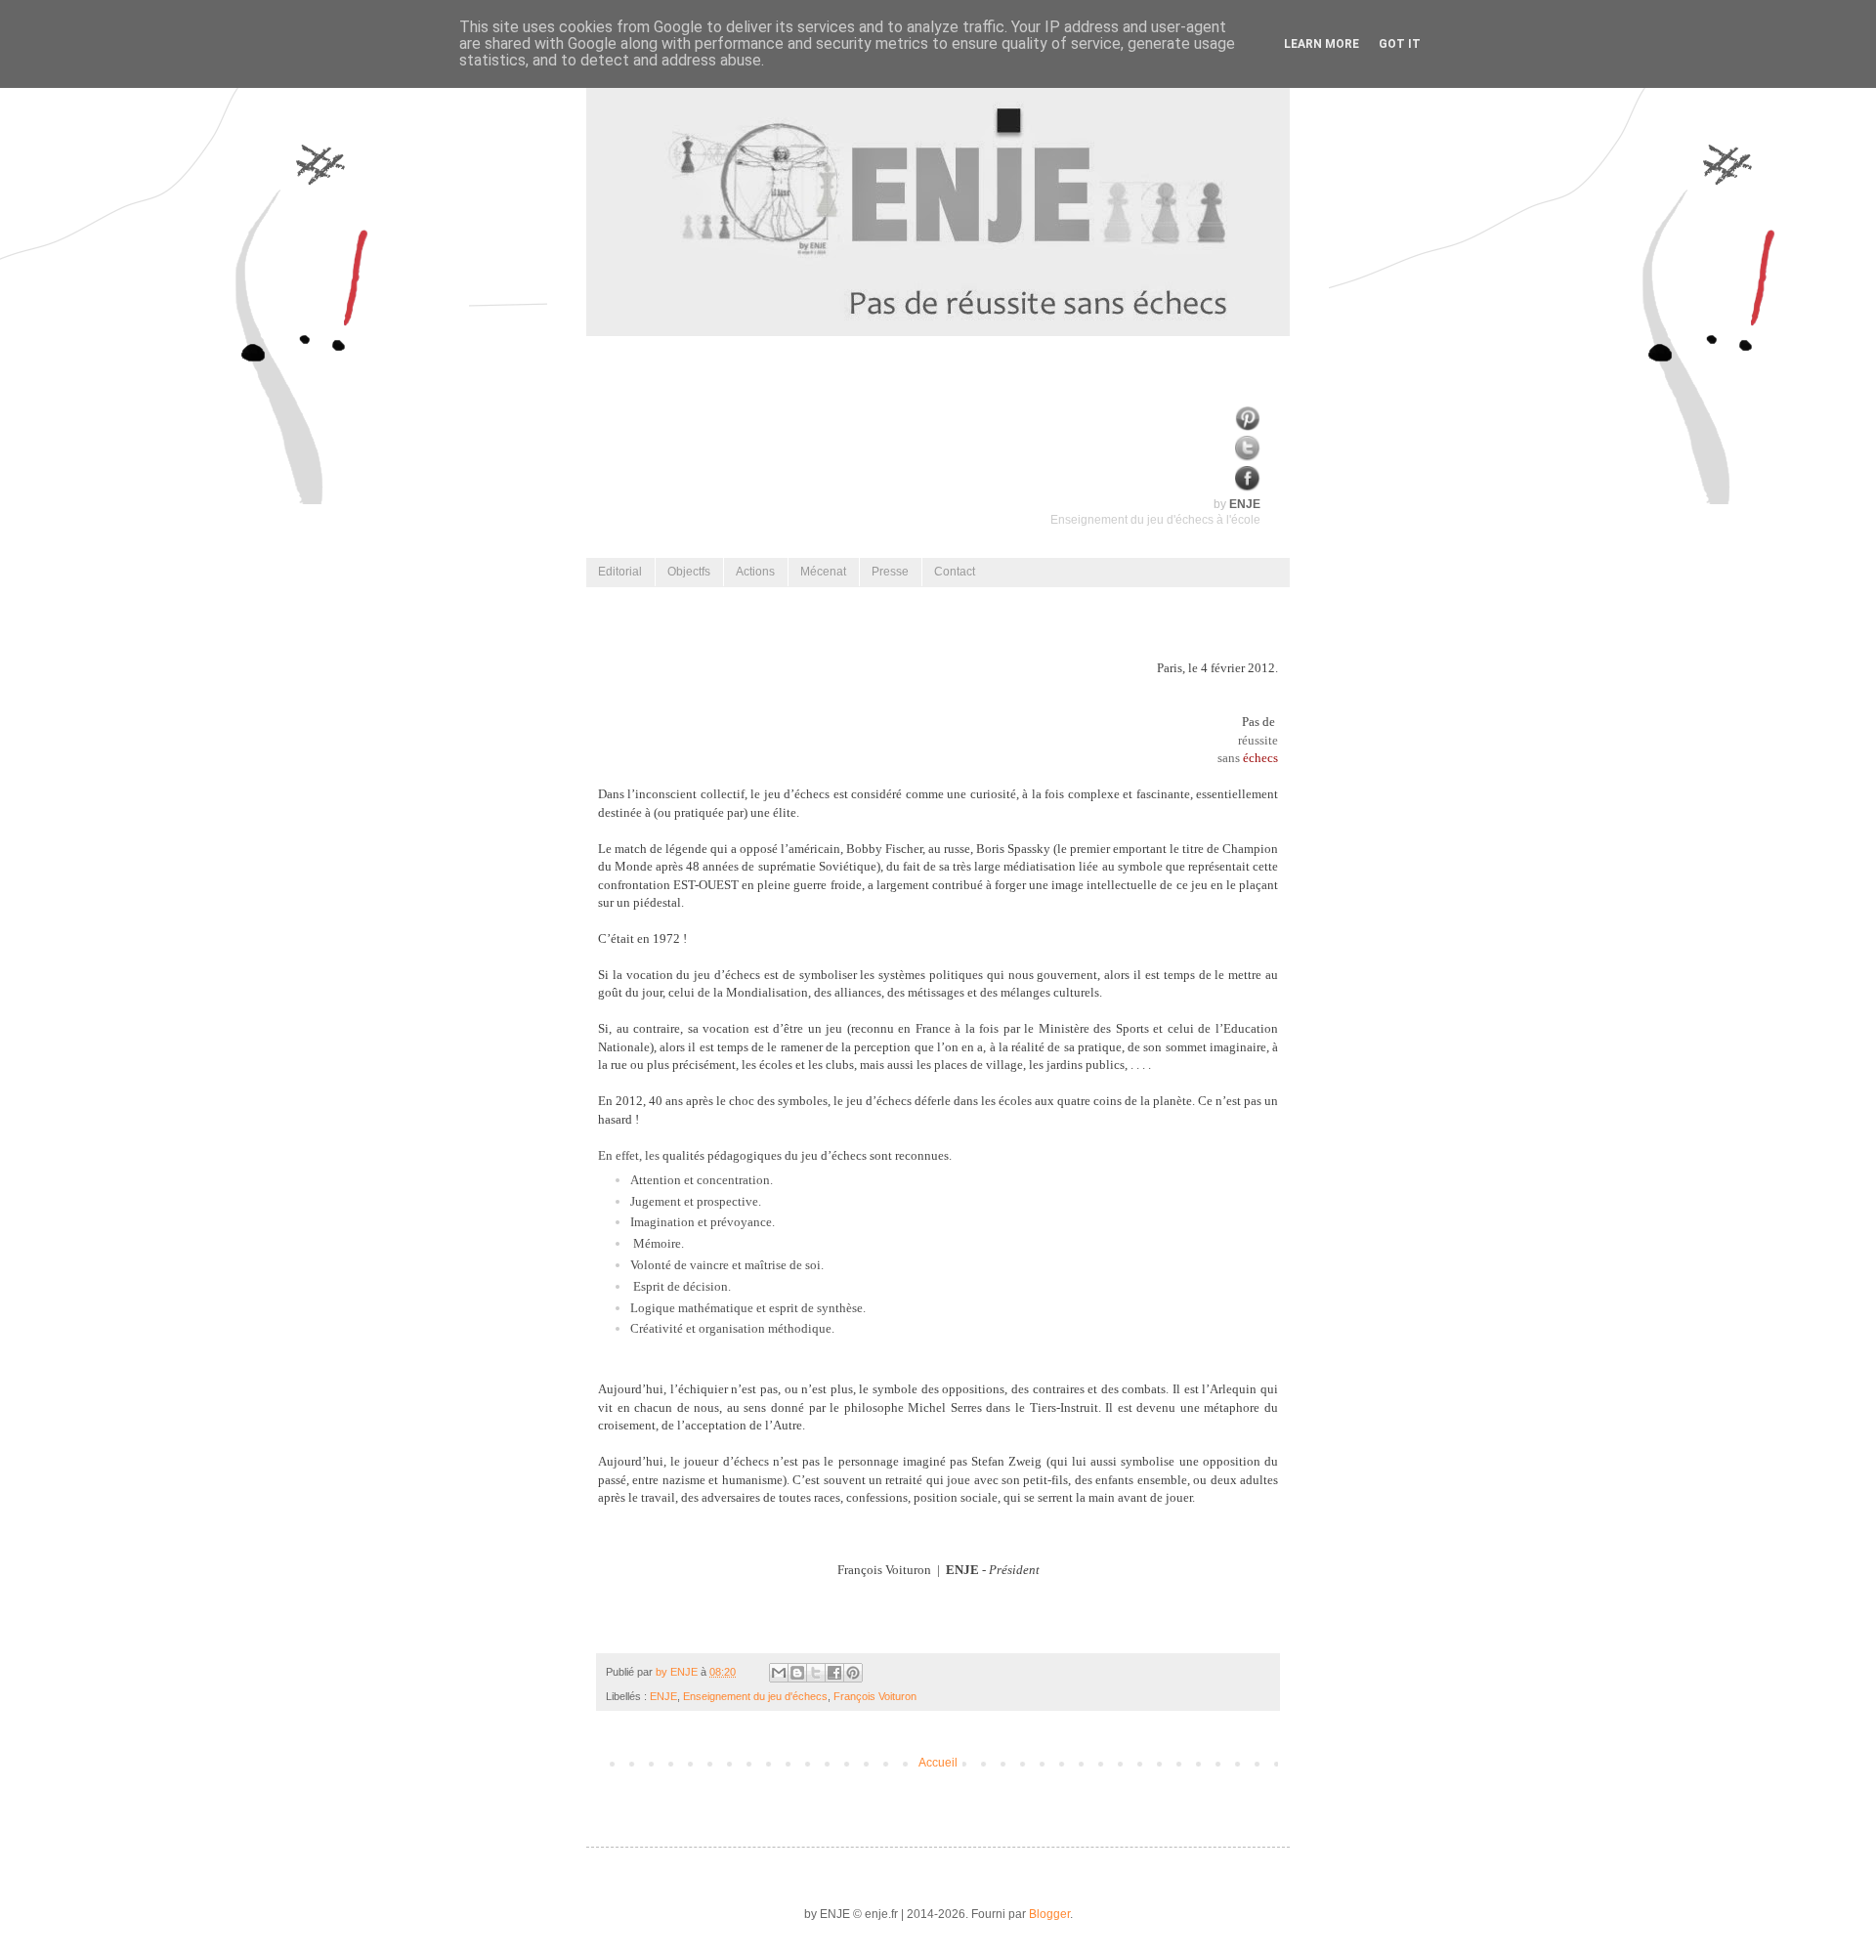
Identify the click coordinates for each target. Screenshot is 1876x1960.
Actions (755, 572)
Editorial (620, 572)
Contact (955, 572)
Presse (890, 572)
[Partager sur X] (816, 1673)
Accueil (938, 1763)
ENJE (663, 1696)
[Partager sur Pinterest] (853, 1673)
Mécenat (823, 572)
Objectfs (689, 572)
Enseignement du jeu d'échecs (755, 1696)
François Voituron (875, 1696)
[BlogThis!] (797, 1673)
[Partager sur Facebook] (834, 1673)
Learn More (1322, 44)
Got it (1400, 44)
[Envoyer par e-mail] (779, 1673)
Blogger (1049, 1914)
